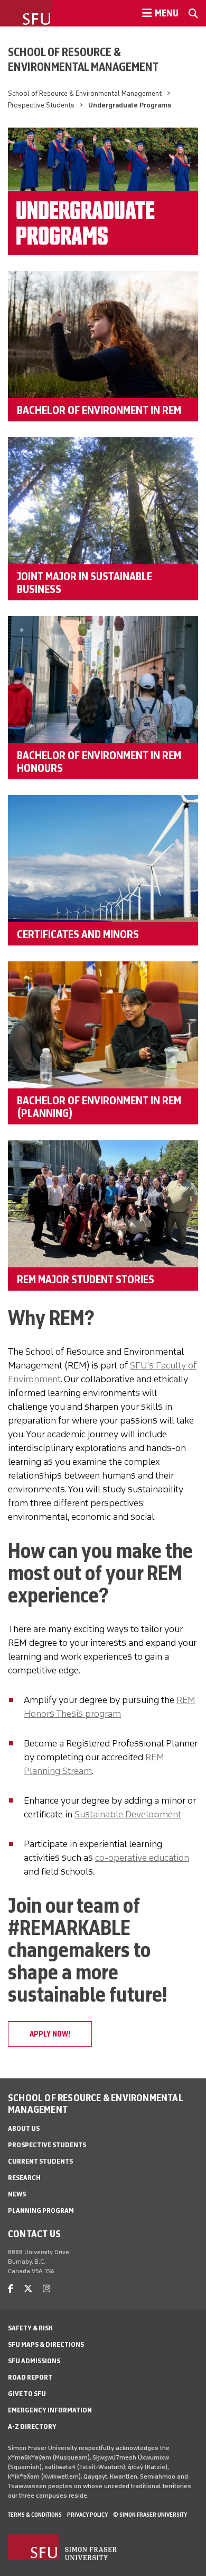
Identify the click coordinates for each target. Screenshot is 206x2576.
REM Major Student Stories (86, 1279)
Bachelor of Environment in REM (99, 410)
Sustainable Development (128, 1814)
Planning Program (41, 2210)
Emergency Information (50, 2410)
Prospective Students (41, 105)
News (17, 2194)
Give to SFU (27, 2394)
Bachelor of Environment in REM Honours (99, 761)
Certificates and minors (78, 934)
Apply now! (50, 2034)
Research (24, 2178)
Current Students (40, 2161)
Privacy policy (87, 2515)
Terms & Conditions (35, 2515)
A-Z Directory (32, 2426)
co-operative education (142, 1858)
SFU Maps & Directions (46, 2344)
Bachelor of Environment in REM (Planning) (99, 1106)
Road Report (30, 2377)
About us (24, 2128)
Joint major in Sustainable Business (85, 582)
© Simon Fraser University (150, 2515)
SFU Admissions (34, 2361)
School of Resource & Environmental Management (83, 59)
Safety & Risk (30, 2328)
